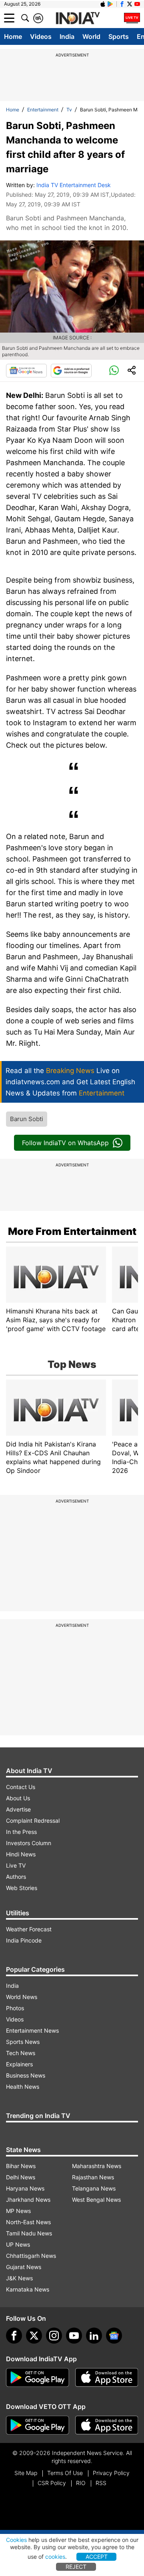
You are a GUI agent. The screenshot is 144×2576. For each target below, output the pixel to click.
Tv (69, 110)
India (67, 36)
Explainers (19, 2064)
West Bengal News (96, 2200)
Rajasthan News (93, 2177)
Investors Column (29, 1843)
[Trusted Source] (71, 371)
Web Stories (22, 1888)
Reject (76, 2567)
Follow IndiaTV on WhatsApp (65, 1143)
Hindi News (21, 1854)
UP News (18, 2244)
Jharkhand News (28, 2200)
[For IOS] (107, 2425)
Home (13, 36)
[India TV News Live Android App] (38, 2378)
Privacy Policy (111, 2473)
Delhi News (21, 2177)
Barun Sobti (27, 1119)
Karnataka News (28, 2289)
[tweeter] (34, 2336)
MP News (18, 2211)
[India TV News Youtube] (137, 4)
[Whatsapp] (114, 371)
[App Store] (107, 2378)
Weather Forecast (29, 1929)
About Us (18, 1798)
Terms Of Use (65, 2473)
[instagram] (54, 2336)
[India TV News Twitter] (130, 4)
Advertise (18, 1809)
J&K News (19, 2278)
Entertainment (43, 110)
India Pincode (24, 1940)
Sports (119, 36)
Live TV (16, 1865)
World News (22, 1997)
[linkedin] (94, 2336)
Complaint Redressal (33, 1821)
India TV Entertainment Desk (74, 185)
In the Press (21, 1832)
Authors (16, 1877)
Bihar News (21, 2166)
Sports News (23, 2042)
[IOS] (103, 4)
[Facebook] (14, 2336)
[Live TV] (132, 18)
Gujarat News (24, 2267)
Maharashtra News (97, 2166)
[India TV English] (78, 18)
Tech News (21, 2053)
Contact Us (21, 1787)
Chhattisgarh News (31, 2256)
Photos (15, 2008)
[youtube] (74, 2336)
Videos (41, 36)
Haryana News (25, 2188)
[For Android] (38, 2425)
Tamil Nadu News (29, 2233)
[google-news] (114, 2336)
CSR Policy (52, 2483)
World (91, 36)
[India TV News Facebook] (122, 4)
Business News (26, 2075)
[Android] (110, 4)
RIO (81, 2483)
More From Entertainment (72, 1231)
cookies (55, 2557)
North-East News (28, 2222)
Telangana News (94, 2188)
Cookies (16, 2540)
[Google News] (26, 371)
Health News (23, 2087)
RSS (101, 2483)
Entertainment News (32, 2030)
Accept (97, 2557)
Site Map (26, 2473)
